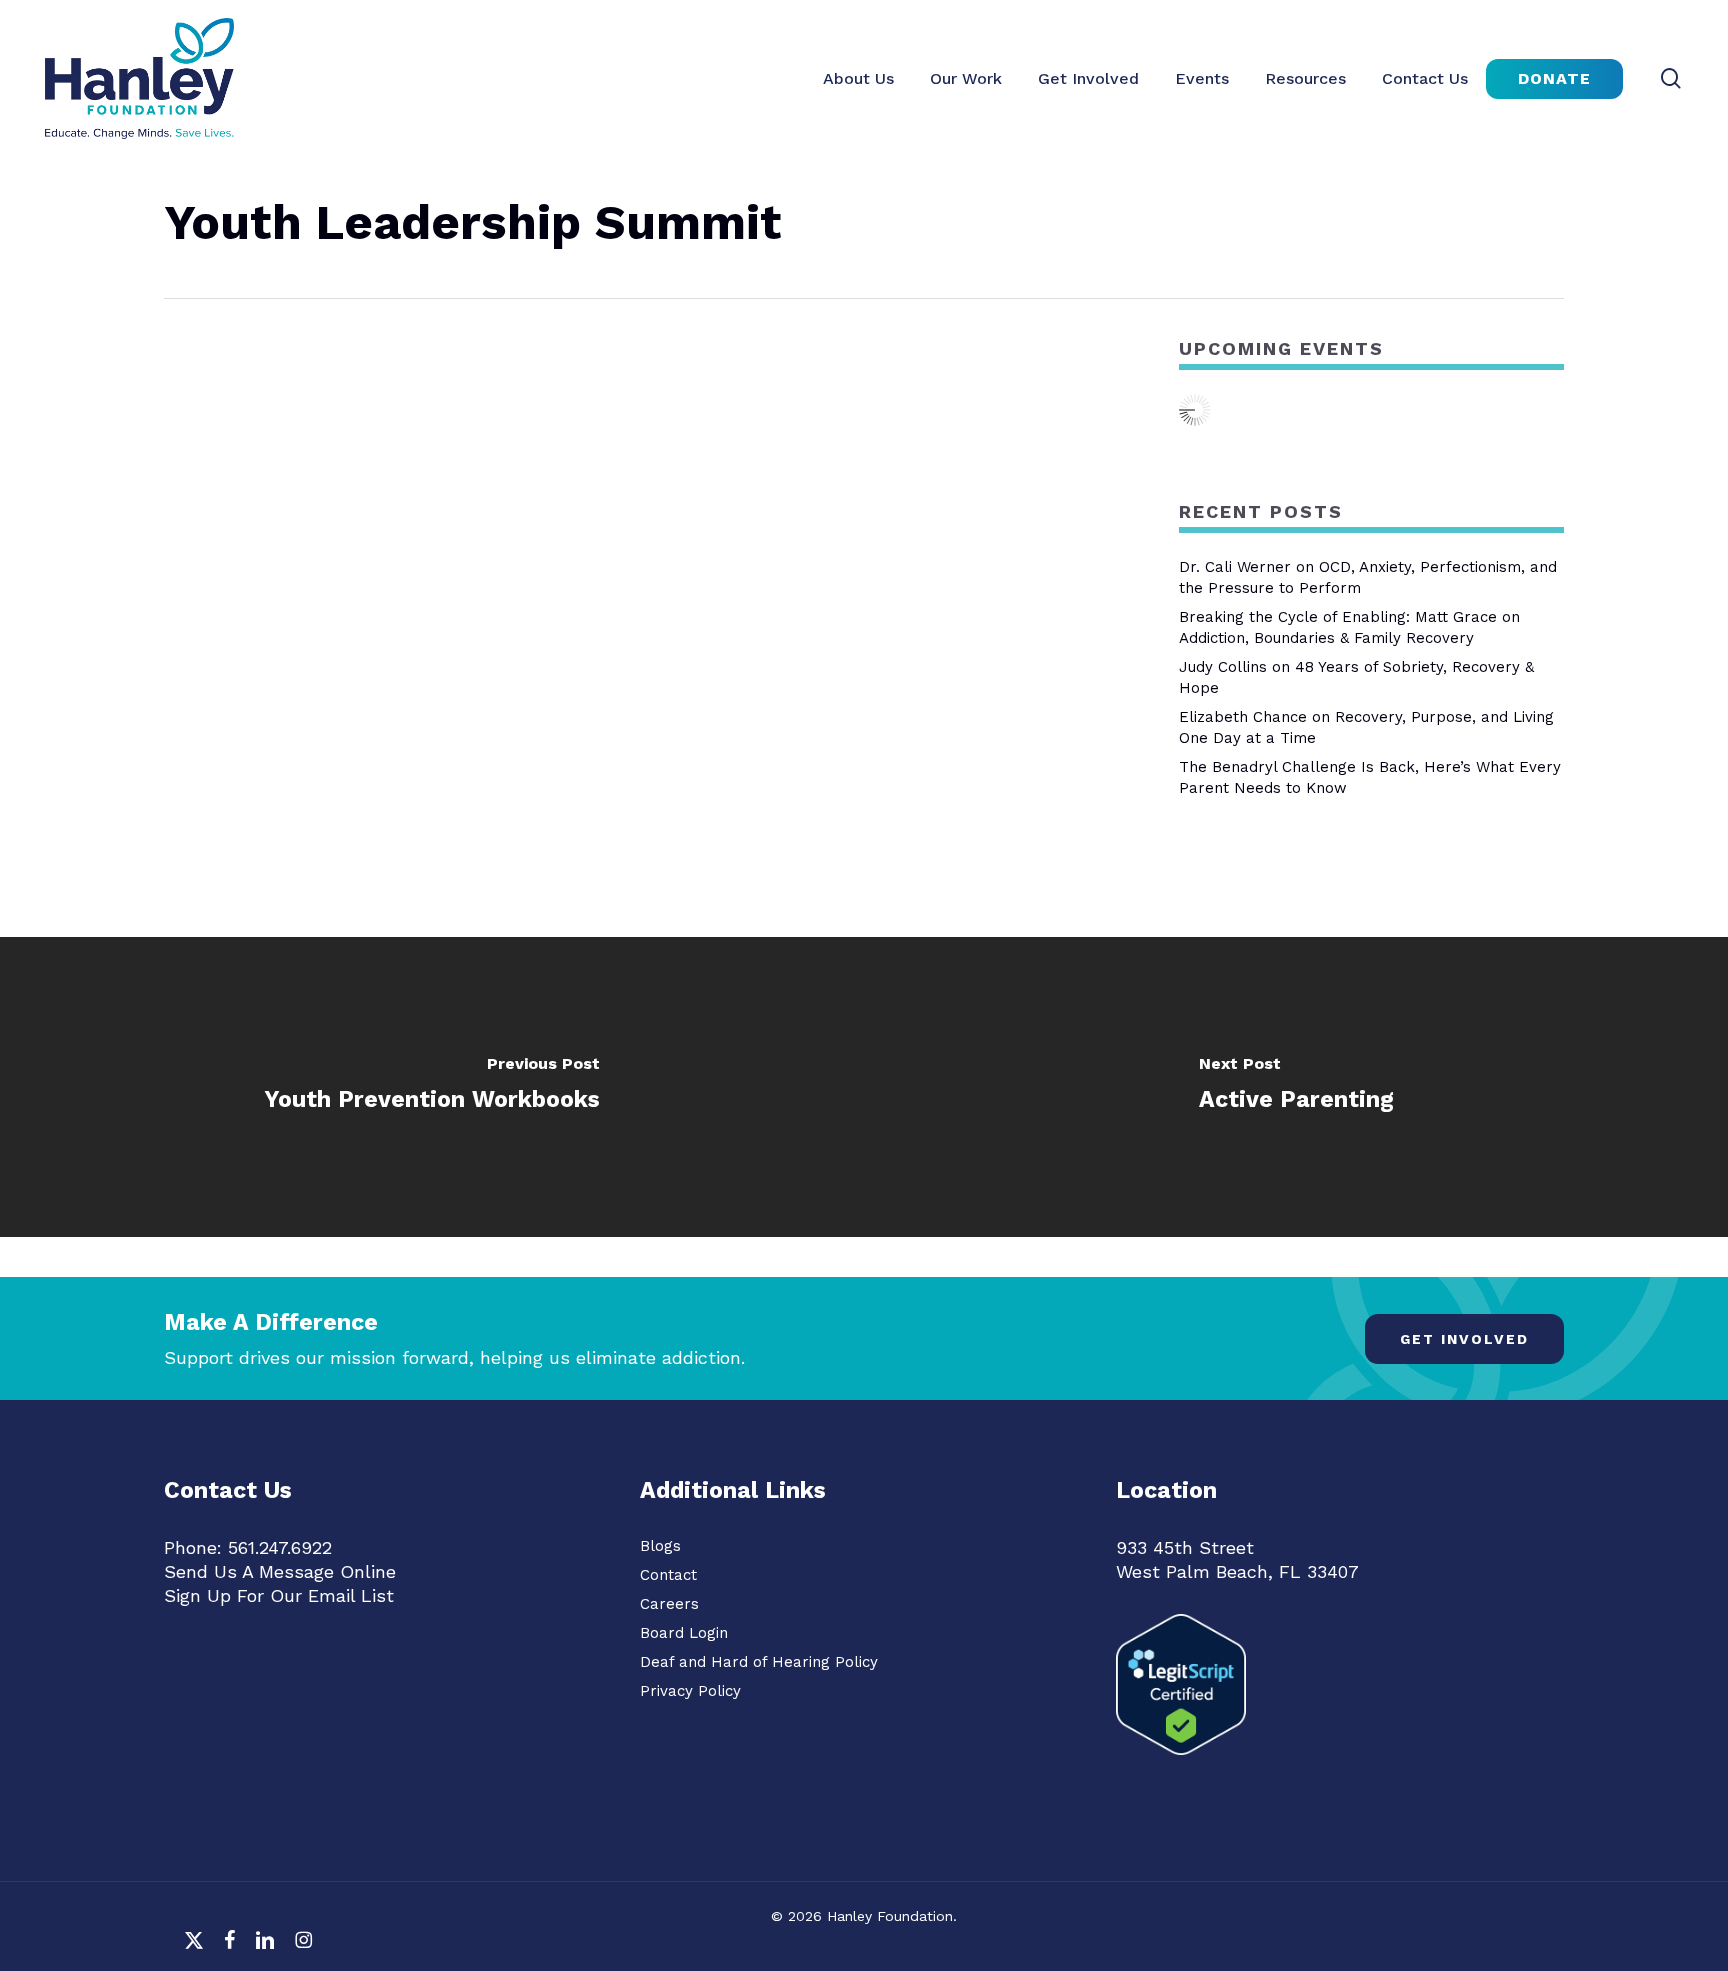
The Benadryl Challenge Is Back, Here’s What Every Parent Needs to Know (1370, 777)
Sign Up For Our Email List (279, 1595)
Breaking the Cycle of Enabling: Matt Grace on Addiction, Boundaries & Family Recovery (1349, 627)
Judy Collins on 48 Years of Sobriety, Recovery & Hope (1356, 677)
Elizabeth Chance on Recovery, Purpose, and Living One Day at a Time (1366, 727)
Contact (668, 1575)
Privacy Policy (690, 1691)
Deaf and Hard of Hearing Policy (759, 1662)
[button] (1464, 1339)
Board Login (684, 1633)
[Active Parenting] (1296, 1087)
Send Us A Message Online (280, 1571)
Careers (669, 1604)
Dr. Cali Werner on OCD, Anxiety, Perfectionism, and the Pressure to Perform (1368, 577)
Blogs (660, 1546)
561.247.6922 (280, 1547)
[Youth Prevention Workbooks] (432, 1087)
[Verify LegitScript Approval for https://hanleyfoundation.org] (1181, 1763)
